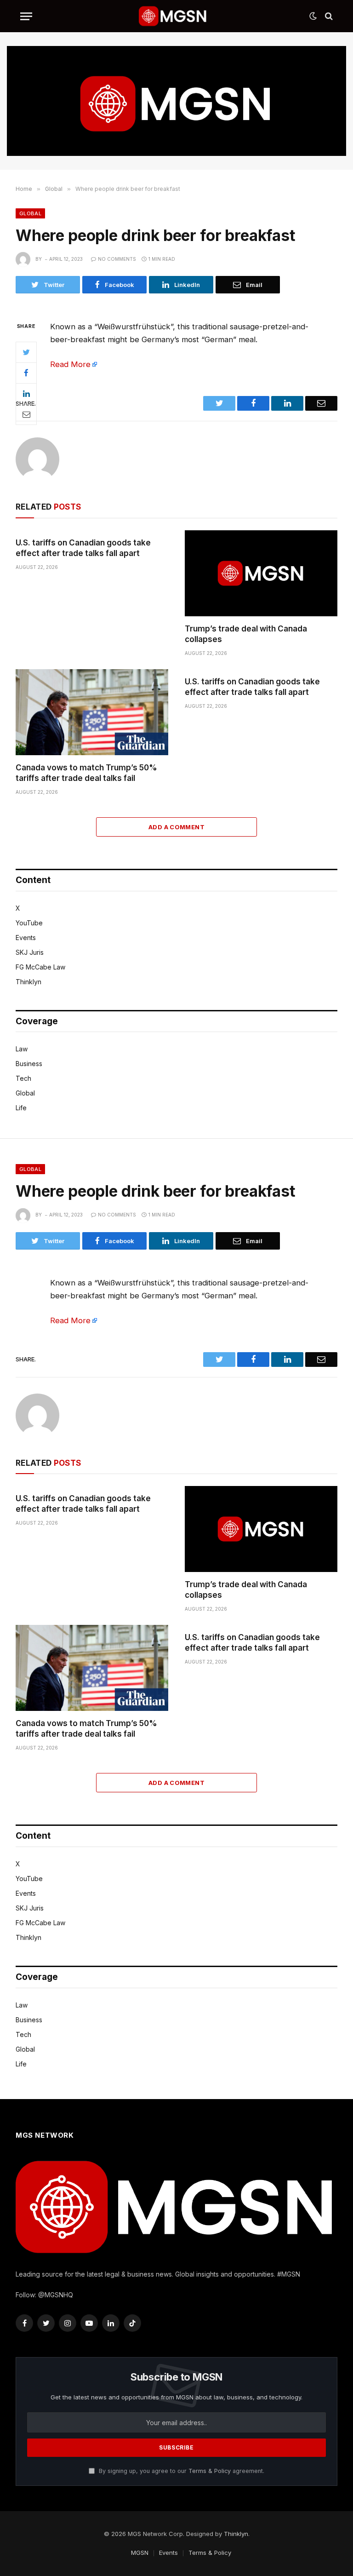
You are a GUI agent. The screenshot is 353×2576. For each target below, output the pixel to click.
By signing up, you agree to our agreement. (181, 2471)
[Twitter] (26, 352)
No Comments (117, 259)
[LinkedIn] (26, 394)
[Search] (328, 16)
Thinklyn (28, 982)
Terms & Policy (210, 2471)
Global (30, 213)
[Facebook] (26, 373)
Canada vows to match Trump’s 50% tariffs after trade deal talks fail (86, 773)
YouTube (29, 923)
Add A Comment (176, 827)
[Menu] (26, 16)
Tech (23, 1078)
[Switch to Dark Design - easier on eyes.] (313, 16)
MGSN (140, 2553)
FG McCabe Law (40, 967)
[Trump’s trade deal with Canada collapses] (261, 573)
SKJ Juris (30, 952)
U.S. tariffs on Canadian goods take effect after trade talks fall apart (83, 548)
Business (29, 1064)
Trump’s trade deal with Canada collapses (246, 634)
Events (26, 938)
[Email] (26, 414)
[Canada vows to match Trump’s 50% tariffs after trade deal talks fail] (92, 712)
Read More (70, 364)
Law (22, 1049)
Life (21, 1108)
